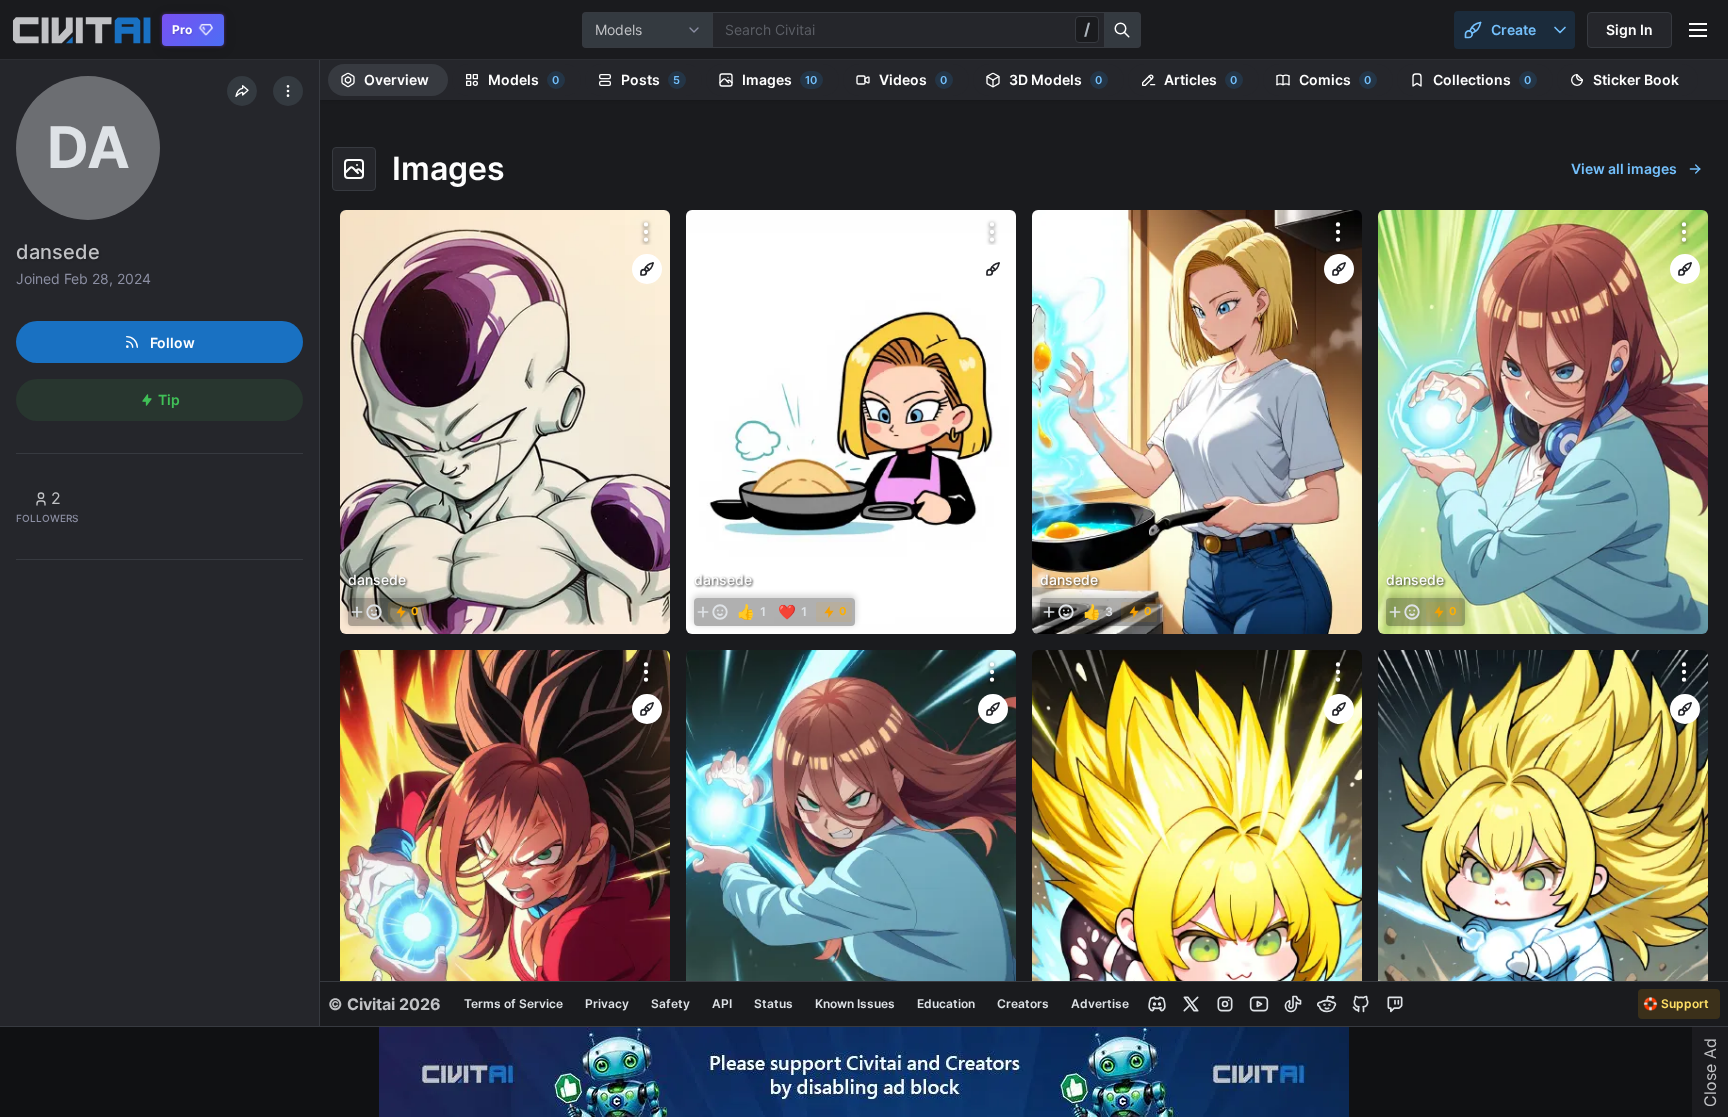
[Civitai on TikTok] (1293, 1004)
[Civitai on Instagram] (1225, 1004)
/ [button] (1087, 29)
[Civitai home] (81, 30)
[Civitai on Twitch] (1395, 1004)
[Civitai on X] (1191, 1004)
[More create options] (1560, 30)
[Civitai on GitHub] (1361, 1004)
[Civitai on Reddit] (1327, 1004)
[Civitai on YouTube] (1259, 1004)
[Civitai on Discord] (1157, 1004)
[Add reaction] (366, 612)
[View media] (505, 422)
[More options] (646, 232)
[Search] (1123, 30)
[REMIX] (647, 269)
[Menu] (1698, 30)
